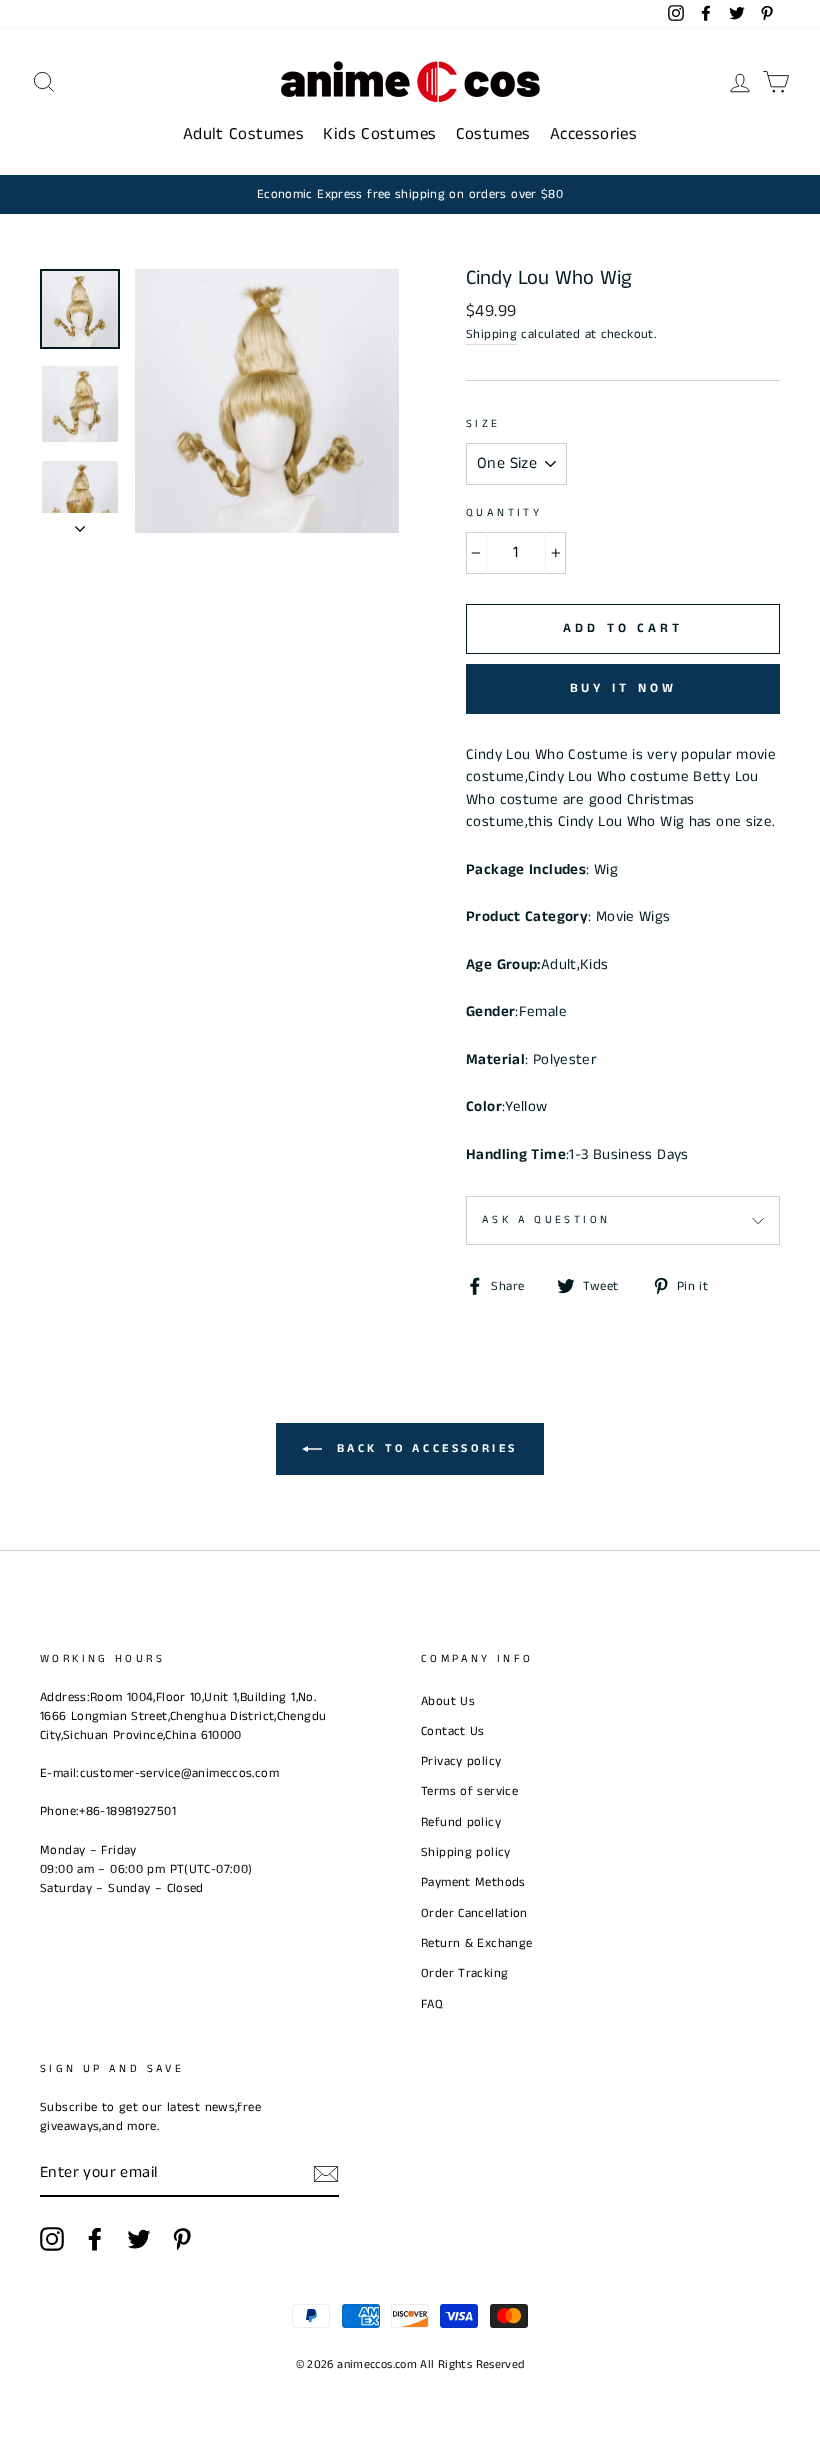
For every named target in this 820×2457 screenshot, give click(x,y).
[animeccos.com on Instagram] (52, 2239)
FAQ (432, 2004)
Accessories (593, 134)
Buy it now (623, 688)
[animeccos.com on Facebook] (95, 2239)
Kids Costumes (379, 134)
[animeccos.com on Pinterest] (182, 2239)
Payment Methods (473, 1882)
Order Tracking (464, 1973)
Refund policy (461, 1822)
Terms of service (469, 1791)
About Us (448, 1701)
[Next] (80, 523)
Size (483, 424)
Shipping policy (466, 1852)
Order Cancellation (474, 1913)
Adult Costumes (243, 134)
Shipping (491, 334)
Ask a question (546, 1220)
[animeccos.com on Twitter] (139, 2239)
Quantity (504, 513)
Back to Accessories (424, 1448)
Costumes (493, 134)
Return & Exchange (476, 1943)
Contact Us (453, 1731)
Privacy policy (461, 1761)
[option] (410, 194)
